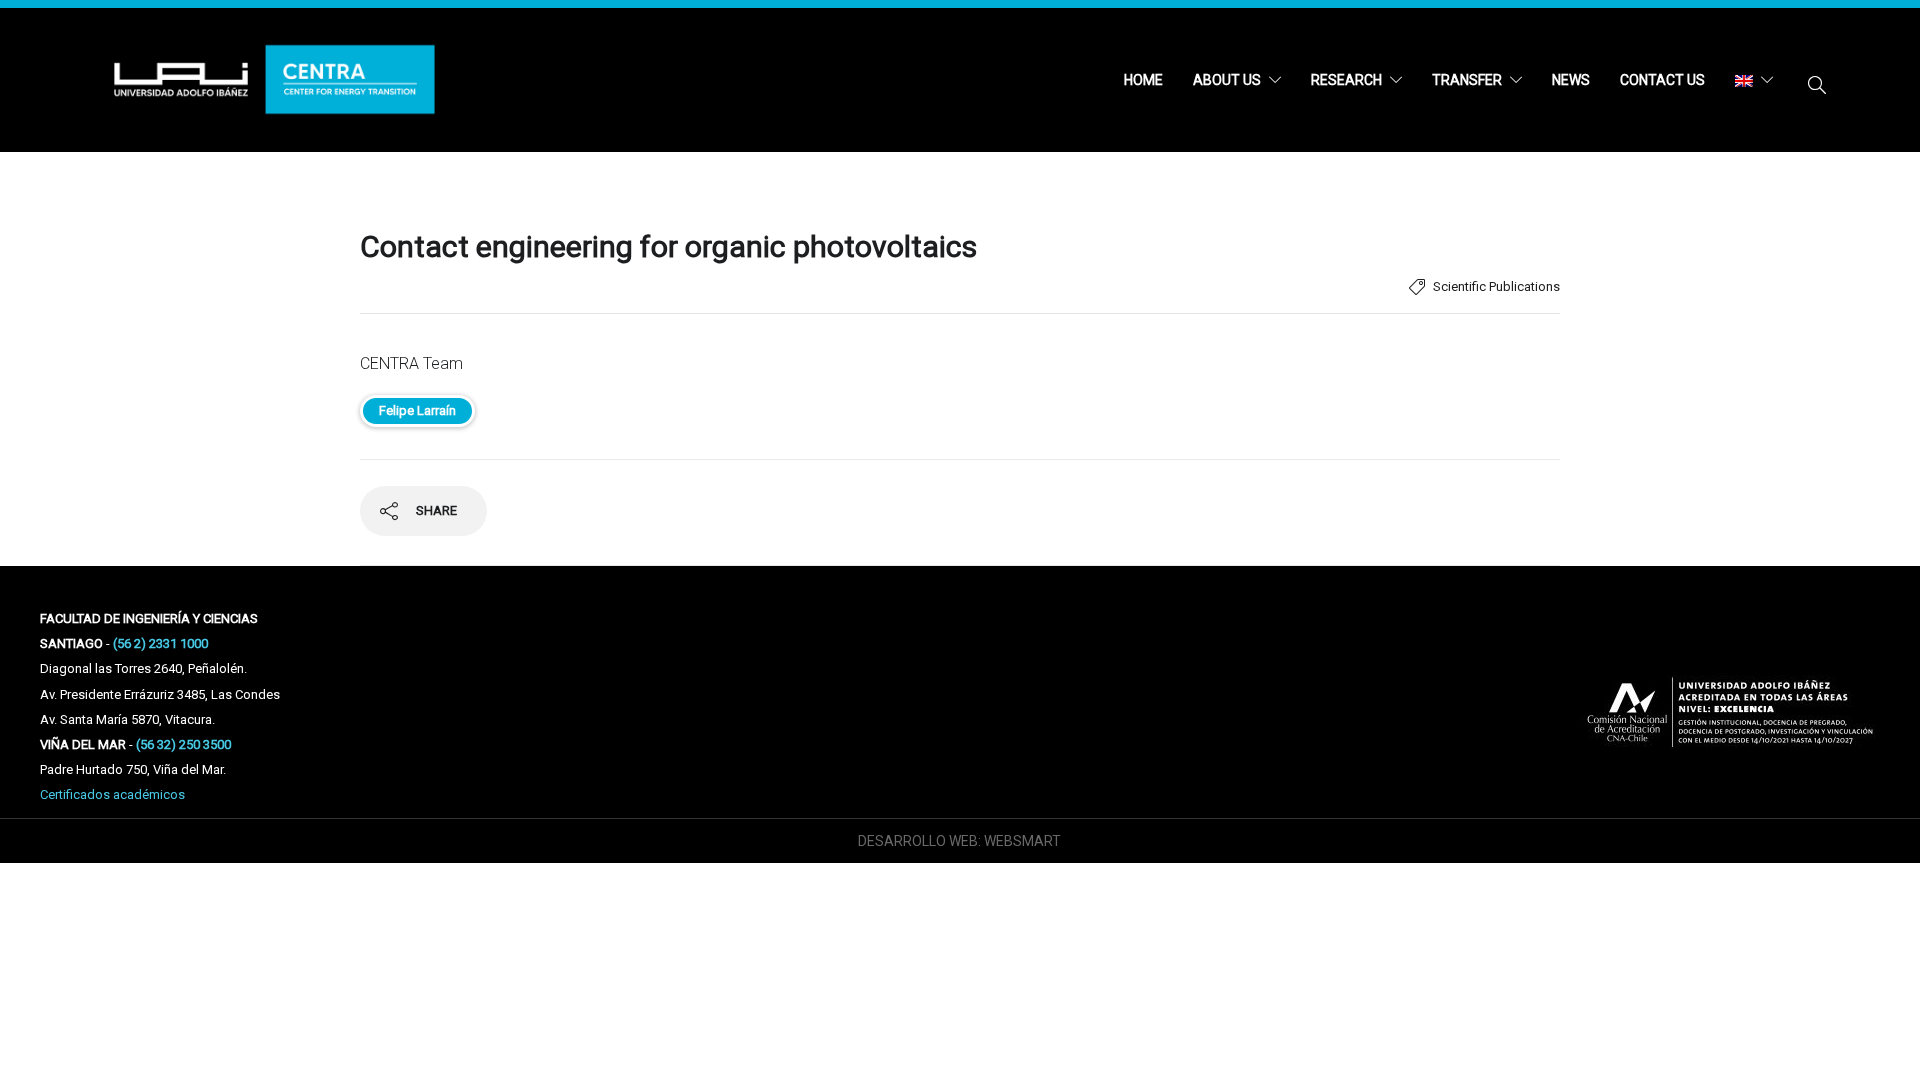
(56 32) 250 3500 (183, 744)
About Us (1227, 80)
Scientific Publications (1496, 286)
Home (1143, 80)
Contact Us (1662, 80)
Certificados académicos (112, 794)
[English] (1754, 80)
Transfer (1467, 80)
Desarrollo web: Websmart (959, 841)
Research (1346, 80)
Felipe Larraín (417, 410)
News (1571, 80)
